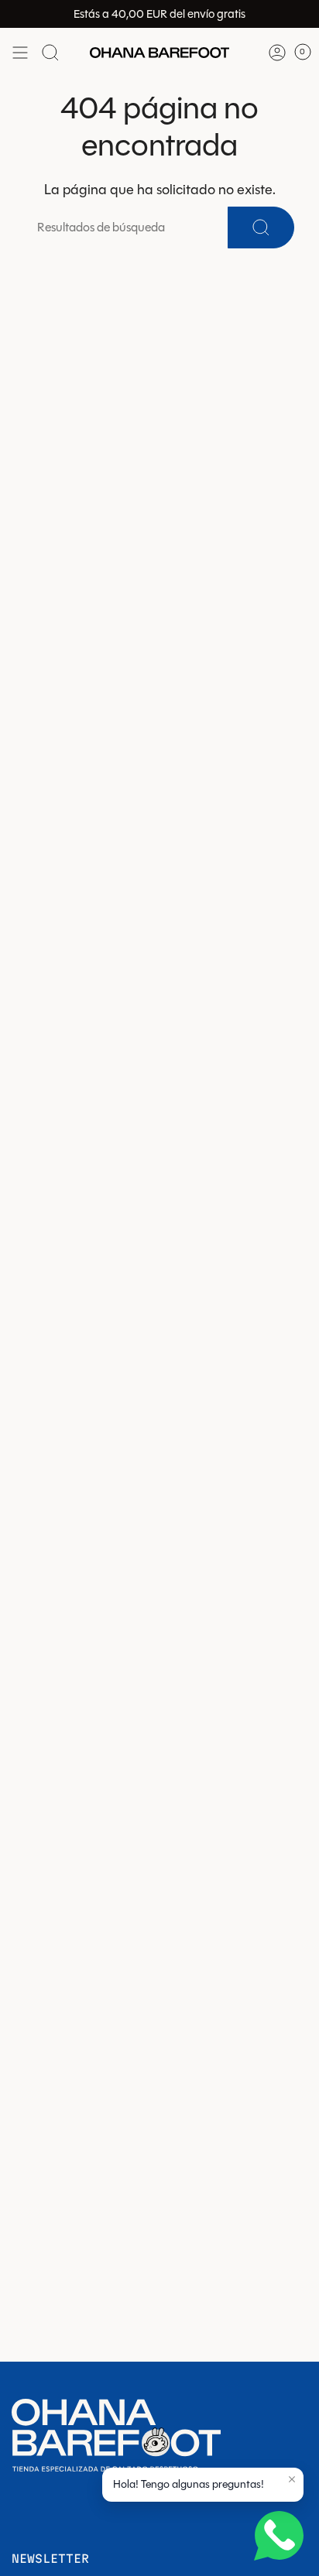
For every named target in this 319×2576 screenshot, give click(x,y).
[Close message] (292, 2479)
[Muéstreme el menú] (20, 53)
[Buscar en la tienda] (50, 53)
